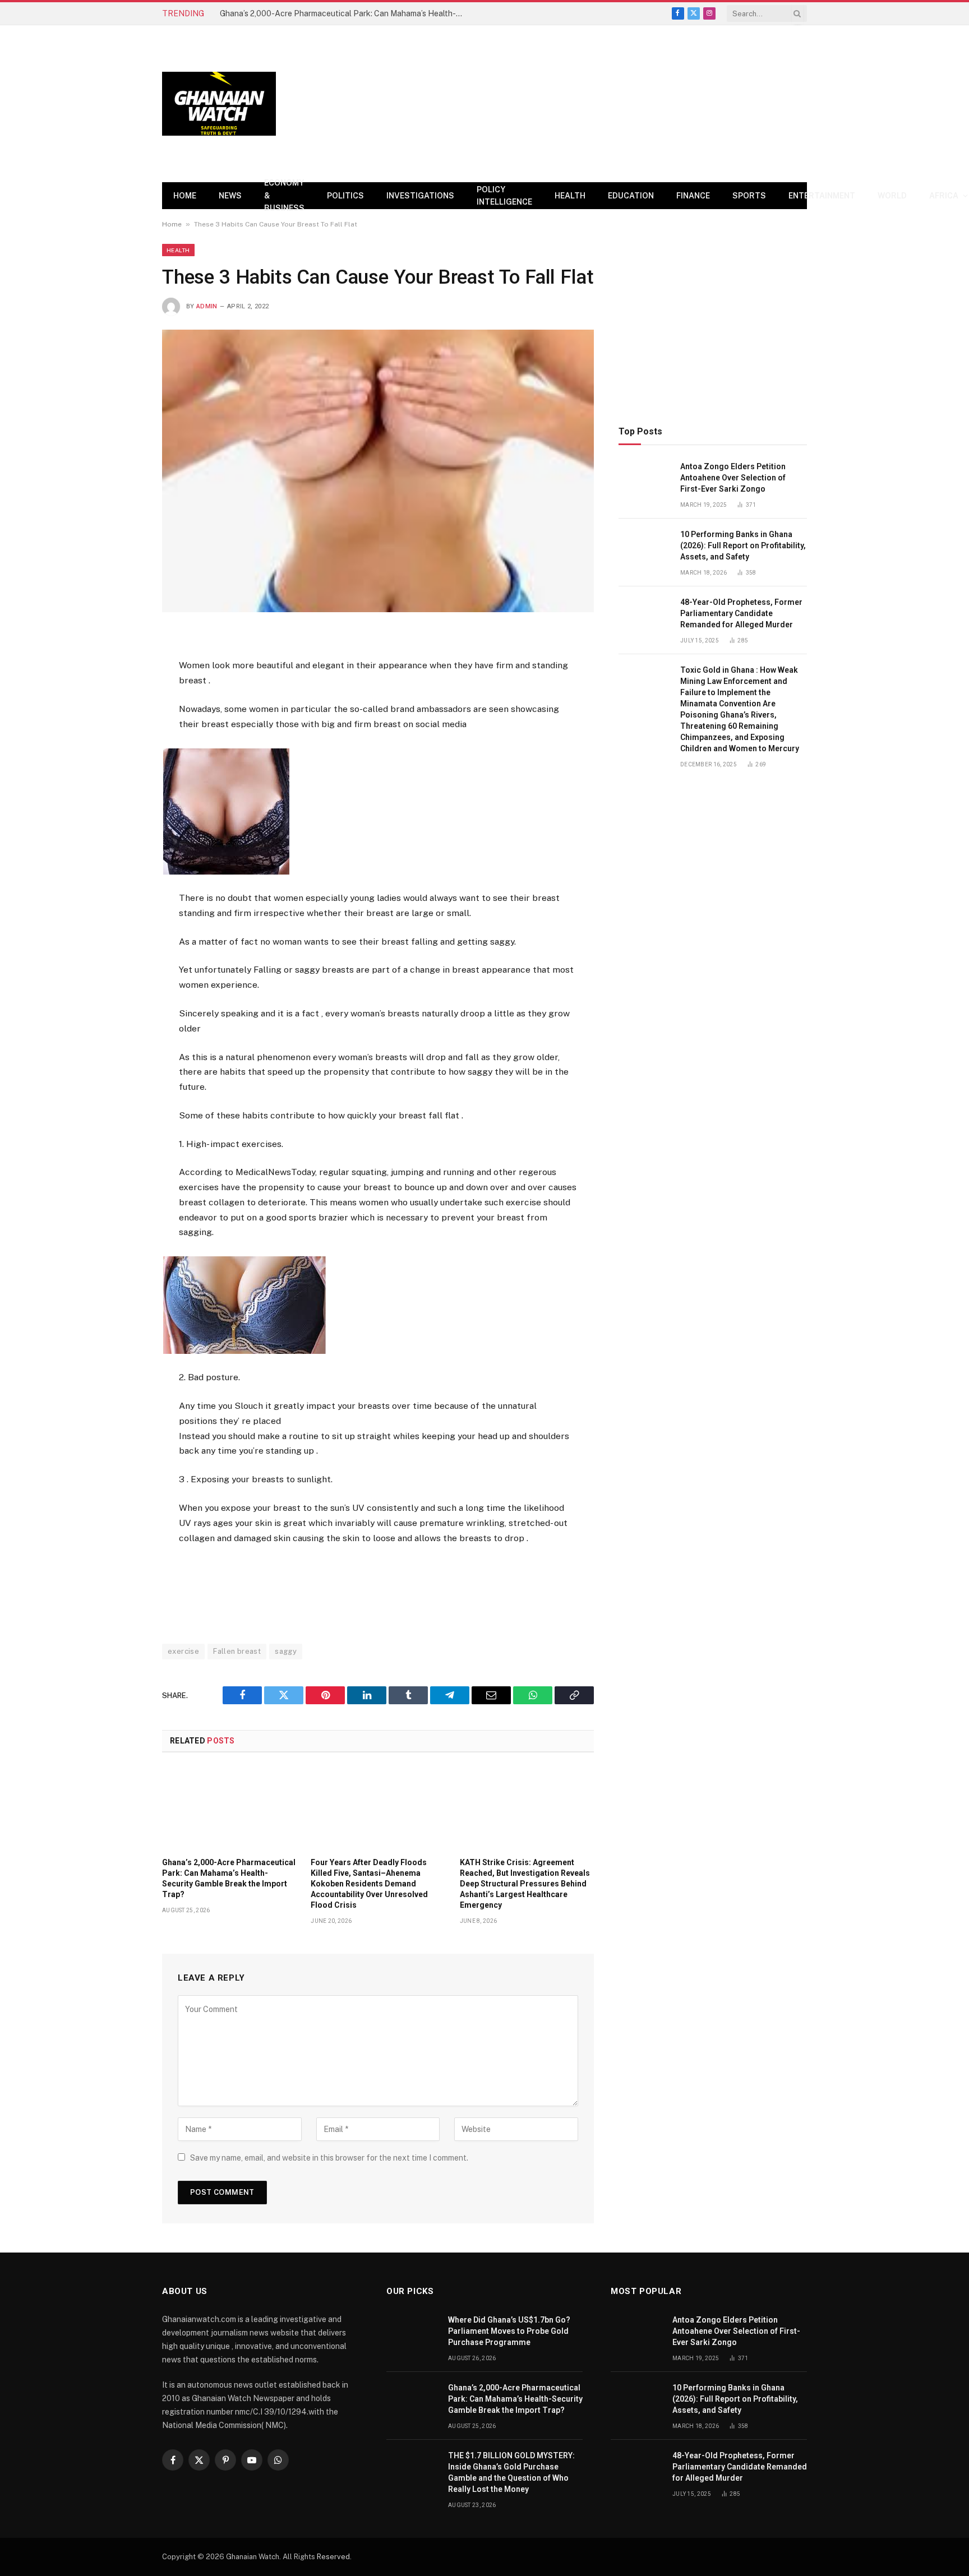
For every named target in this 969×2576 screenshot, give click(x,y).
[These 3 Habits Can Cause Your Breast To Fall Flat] (378, 471)
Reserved (333, 2557)
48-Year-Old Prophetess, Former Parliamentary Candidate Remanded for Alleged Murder (741, 613)
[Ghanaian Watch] (219, 104)
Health (570, 196)
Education (631, 196)
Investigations (420, 196)
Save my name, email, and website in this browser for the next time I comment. (329, 2158)
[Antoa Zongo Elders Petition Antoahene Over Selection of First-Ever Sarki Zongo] (644, 479)
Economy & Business (284, 196)
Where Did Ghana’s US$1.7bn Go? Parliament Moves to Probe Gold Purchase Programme (509, 2331)
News (230, 196)
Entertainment (822, 196)
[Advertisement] (603, 104)
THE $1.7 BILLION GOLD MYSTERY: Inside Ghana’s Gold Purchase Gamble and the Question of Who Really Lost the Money (511, 2472)
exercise (183, 1651)
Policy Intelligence (504, 196)
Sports (749, 196)
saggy (286, 1651)
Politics (345, 196)
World (892, 196)
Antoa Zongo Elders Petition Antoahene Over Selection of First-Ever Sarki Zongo (733, 478)
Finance (693, 196)
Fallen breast (237, 1651)
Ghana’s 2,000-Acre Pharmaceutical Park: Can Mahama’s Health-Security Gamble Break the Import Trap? (346, 13)
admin (207, 306)
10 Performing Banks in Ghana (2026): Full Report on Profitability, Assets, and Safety (743, 545)
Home (185, 196)
